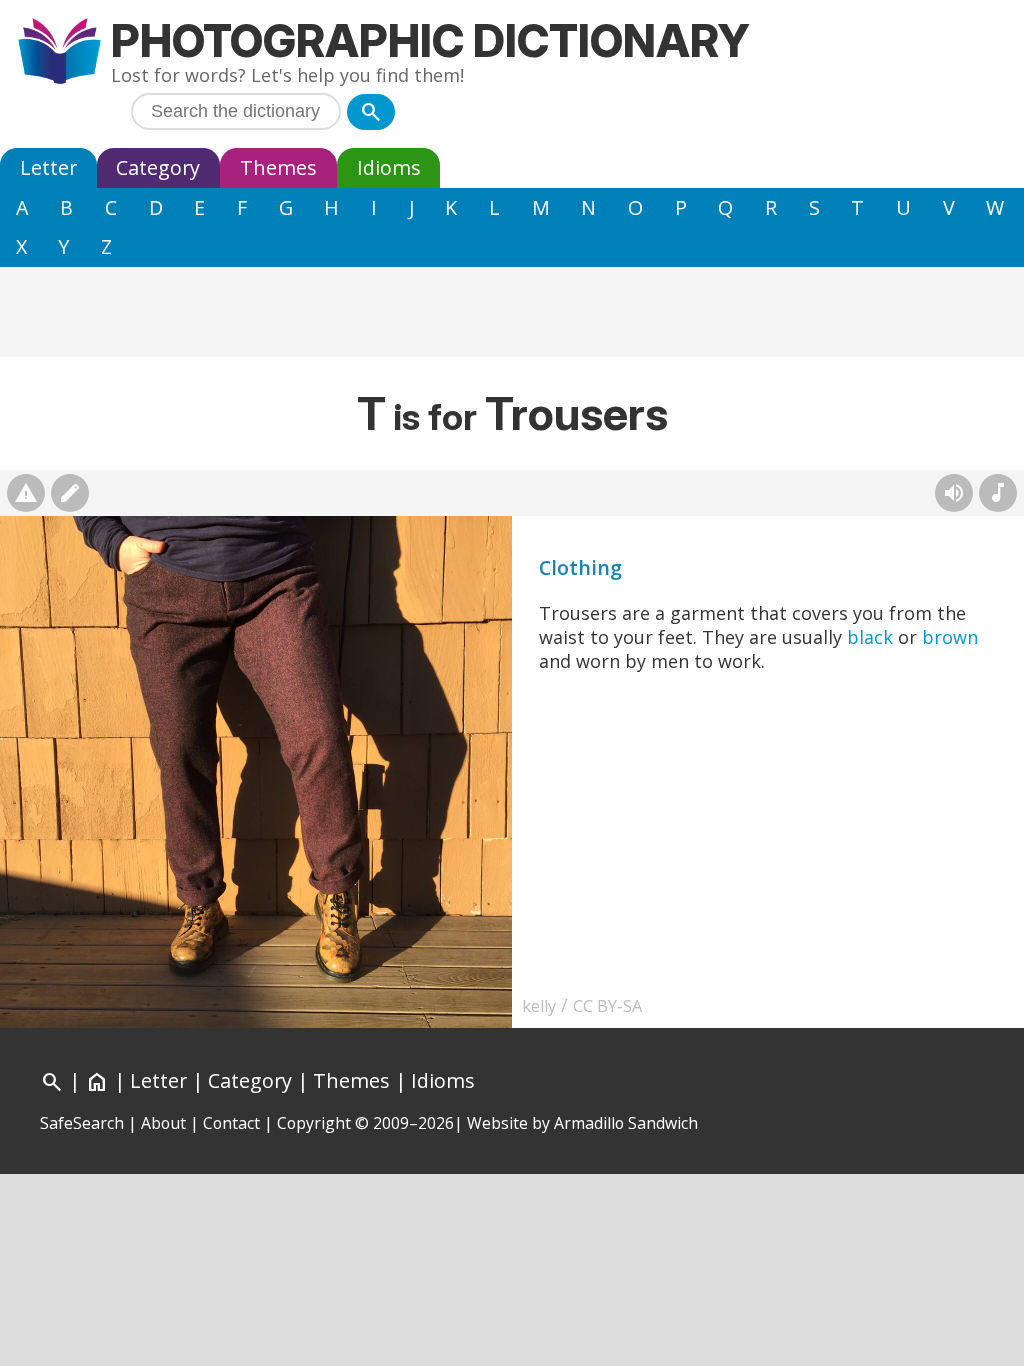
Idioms (389, 167)
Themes (278, 167)
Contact (231, 1123)
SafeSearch (82, 1123)
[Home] (59, 53)
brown (950, 637)
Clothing (580, 567)
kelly (539, 1006)
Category (158, 167)
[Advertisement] (512, 312)
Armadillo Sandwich (626, 1123)
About (163, 1123)
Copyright (314, 1123)
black (870, 637)
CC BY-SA (607, 1006)
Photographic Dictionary (430, 40)
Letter (48, 167)
